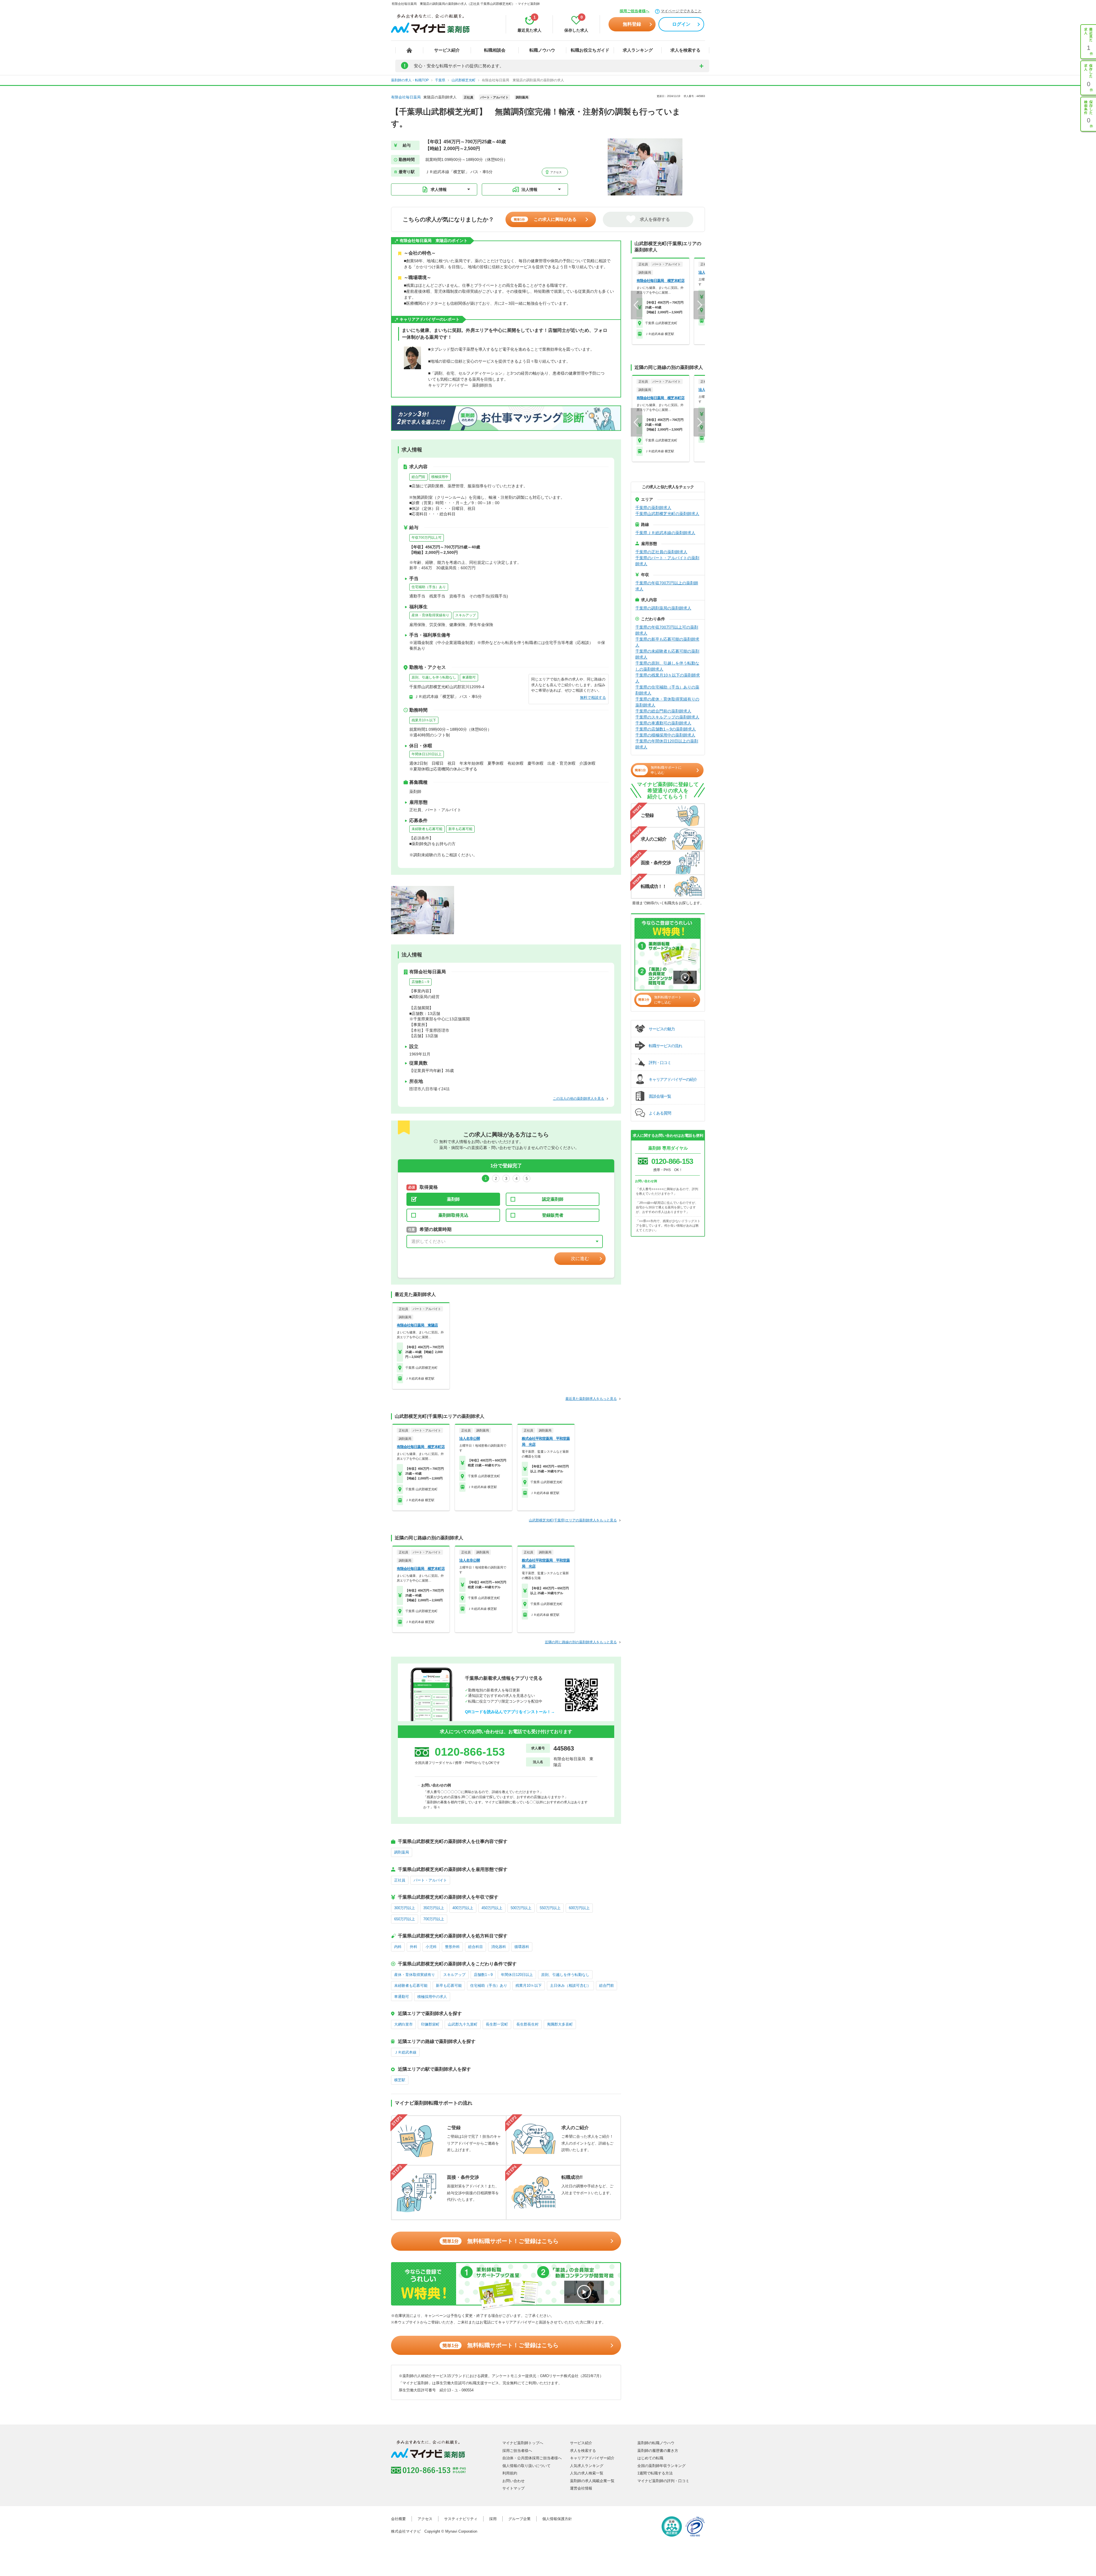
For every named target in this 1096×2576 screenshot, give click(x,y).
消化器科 (499, 1947)
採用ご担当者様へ (634, 11)
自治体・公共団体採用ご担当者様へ (532, 2458)
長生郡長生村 (527, 2024)
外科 (414, 1947)
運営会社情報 (581, 2488)
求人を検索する (685, 50)
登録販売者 (553, 1215)
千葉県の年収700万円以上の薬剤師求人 (667, 586)
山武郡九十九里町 (463, 2024)
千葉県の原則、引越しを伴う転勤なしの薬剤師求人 (667, 666)
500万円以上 (521, 1908)
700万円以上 (434, 1919)
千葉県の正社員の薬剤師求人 (661, 552)
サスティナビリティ (461, 2519)
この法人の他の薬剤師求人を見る (579, 1099)
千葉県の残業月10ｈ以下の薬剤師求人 (668, 678)
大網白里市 (403, 2024)
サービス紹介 (447, 50)
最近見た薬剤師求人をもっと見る (591, 1399)
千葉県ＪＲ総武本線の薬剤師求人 (665, 533)
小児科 (431, 1947)
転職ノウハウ (542, 50)
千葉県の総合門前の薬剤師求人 (663, 711)
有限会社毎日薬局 (406, 97)
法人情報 (529, 189)
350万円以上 (434, 1908)
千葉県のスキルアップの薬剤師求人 (667, 717)
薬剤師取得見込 (453, 1215)
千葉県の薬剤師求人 (653, 508)
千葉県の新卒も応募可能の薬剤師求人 (667, 642)
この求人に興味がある (545, 219)
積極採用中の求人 (432, 1997)
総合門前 (418, 477)
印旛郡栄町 (430, 2024)
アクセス (556, 172)
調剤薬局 (402, 1852)
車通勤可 (469, 677)
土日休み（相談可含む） (570, 1986)
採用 (493, 2519)
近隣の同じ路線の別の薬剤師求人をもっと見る (581, 1642)
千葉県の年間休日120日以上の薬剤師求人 (667, 744)
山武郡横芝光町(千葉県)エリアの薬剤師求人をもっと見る (573, 1520)
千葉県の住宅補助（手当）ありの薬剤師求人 (667, 690)
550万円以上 (550, 1908)
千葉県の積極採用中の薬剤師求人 (665, 735)
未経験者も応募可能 (427, 829)
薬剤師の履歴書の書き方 (658, 2451)
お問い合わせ (513, 2481)
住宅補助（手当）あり (429, 587)
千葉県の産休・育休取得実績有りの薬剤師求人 (667, 702)
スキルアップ (466, 615)
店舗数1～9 (420, 982)
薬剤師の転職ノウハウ (656, 2443)
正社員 (400, 1880)
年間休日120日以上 (427, 754)
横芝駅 (400, 2080)
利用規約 (510, 2473)
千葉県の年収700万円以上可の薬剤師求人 (667, 630)
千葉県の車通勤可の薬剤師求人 (663, 723)
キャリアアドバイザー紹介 (592, 2458)
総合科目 (476, 1947)
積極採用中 (440, 477)
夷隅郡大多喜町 (560, 2024)
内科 (398, 1947)
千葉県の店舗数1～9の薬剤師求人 (666, 729)
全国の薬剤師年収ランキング (661, 2466)
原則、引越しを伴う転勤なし (434, 677)
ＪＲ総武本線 (405, 2052)
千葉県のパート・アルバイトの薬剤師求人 (667, 561)
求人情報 (439, 189)
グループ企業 (519, 2519)
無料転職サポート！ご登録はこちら (500, 2241)
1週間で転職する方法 (655, 2473)
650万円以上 (405, 1919)
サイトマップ (513, 2488)
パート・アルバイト (430, 1880)
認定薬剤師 (553, 1199)
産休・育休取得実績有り (430, 615)
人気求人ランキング (587, 2466)
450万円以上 (492, 1908)
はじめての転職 (650, 2458)
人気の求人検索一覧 (587, 2473)
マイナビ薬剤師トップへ (523, 2443)
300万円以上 (405, 1908)
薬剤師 (453, 1199)
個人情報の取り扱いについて (526, 2466)
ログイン (681, 24)
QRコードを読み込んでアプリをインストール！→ (510, 1712)
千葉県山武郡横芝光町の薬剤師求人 (667, 514)
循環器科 (522, 1947)
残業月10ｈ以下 (424, 720)
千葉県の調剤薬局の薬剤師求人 (663, 608)
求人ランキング (638, 50)
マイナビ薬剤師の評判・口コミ (663, 2481)
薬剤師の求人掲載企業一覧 (592, 2481)
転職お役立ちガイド (590, 50)
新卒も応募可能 (460, 829)
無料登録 (632, 24)
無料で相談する (593, 698)
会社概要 (398, 2519)
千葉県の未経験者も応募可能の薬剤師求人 (667, 654)
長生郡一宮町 (497, 2024)
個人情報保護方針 (557, 2519)
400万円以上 (463, 1908)
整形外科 (452, 1947)
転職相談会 (495, 50)
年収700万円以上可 (427, 538)
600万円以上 (579, 1908)
